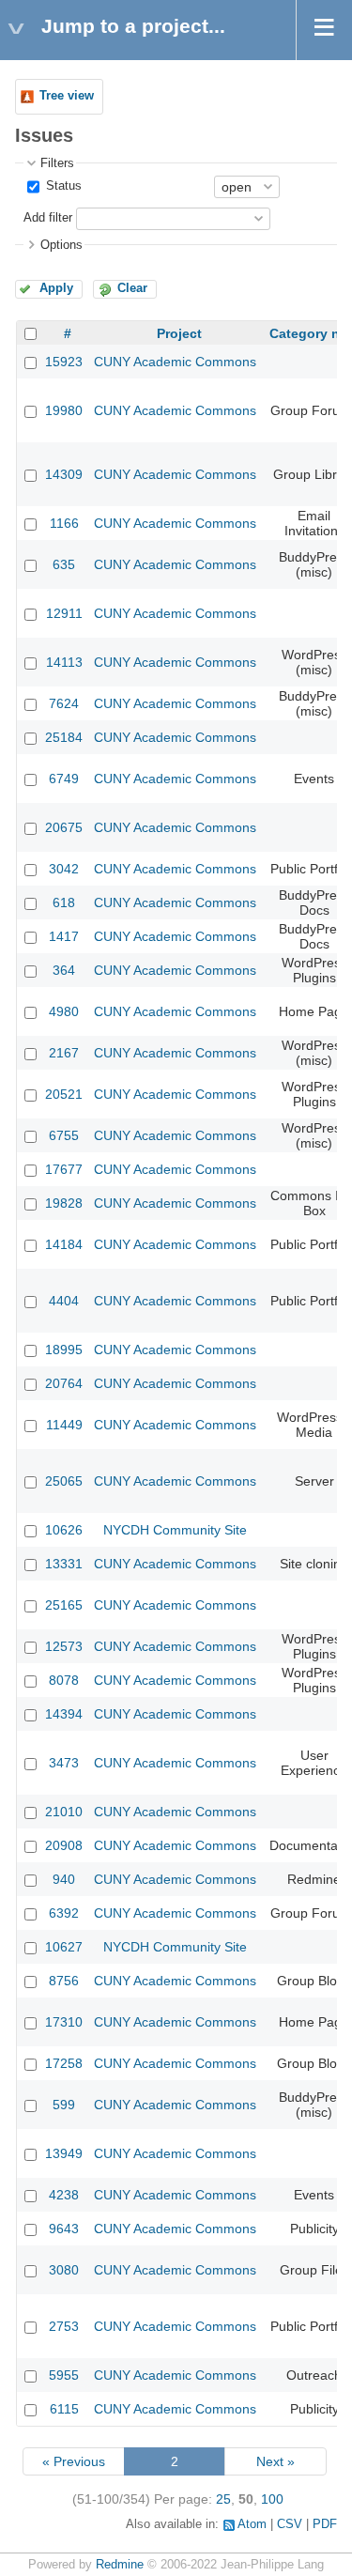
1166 (64, 523)
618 (64, 902)
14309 (64, 474)
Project (179, 333)
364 (64, 970)
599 (64, 2105)
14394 (64, 1714)
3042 (64, 869)
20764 (64, 1383)
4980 (64, 1011)
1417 (64, 936)
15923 (64, 362)
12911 (64, 613)
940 (64, 1879)
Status (62, 186)
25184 (64, 737)
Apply (56, 288)
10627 (64, 1947)
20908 (64, 1845)
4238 (64, 2195)
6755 (64, 1135)
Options (61, 245)
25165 (64, 1605)
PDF (325, 2524)
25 (223, 2499)
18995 (64, 1350)
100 (272, 2499)
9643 (64, 2229)
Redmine (120, 2565)
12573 (64, 1646)
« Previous (74, 2461)
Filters (57, 163)
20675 (64, 827)
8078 (64, 1680)
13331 (64, 1564)
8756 (64, 1981)
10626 (64, 1530)
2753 (64, 2326)
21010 (64, 1812)
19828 (64, 1203)
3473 (64, 1763)
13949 (64, 2153)
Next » (275, 2461)
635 (64, 564)
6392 (64, 1913)
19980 (64, 410)
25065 (64, 1481)
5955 (64, 2375)
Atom (252, 2524)
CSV (290, 2524)
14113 (64, 662)
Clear (132, 288)
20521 (64, 1094)
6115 (64, 2409)
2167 (64, 1053)
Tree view (67, 96)
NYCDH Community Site (175, 1530)
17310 (64, 2022)
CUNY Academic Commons (175, 362)
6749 (64, 779)
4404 (64, 1301)
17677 (64, 1169)
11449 (64, 1425)
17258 (64, 2063)
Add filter (48, 218)
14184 (64, 1244)
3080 (64, 2270)
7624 (64, 703)
